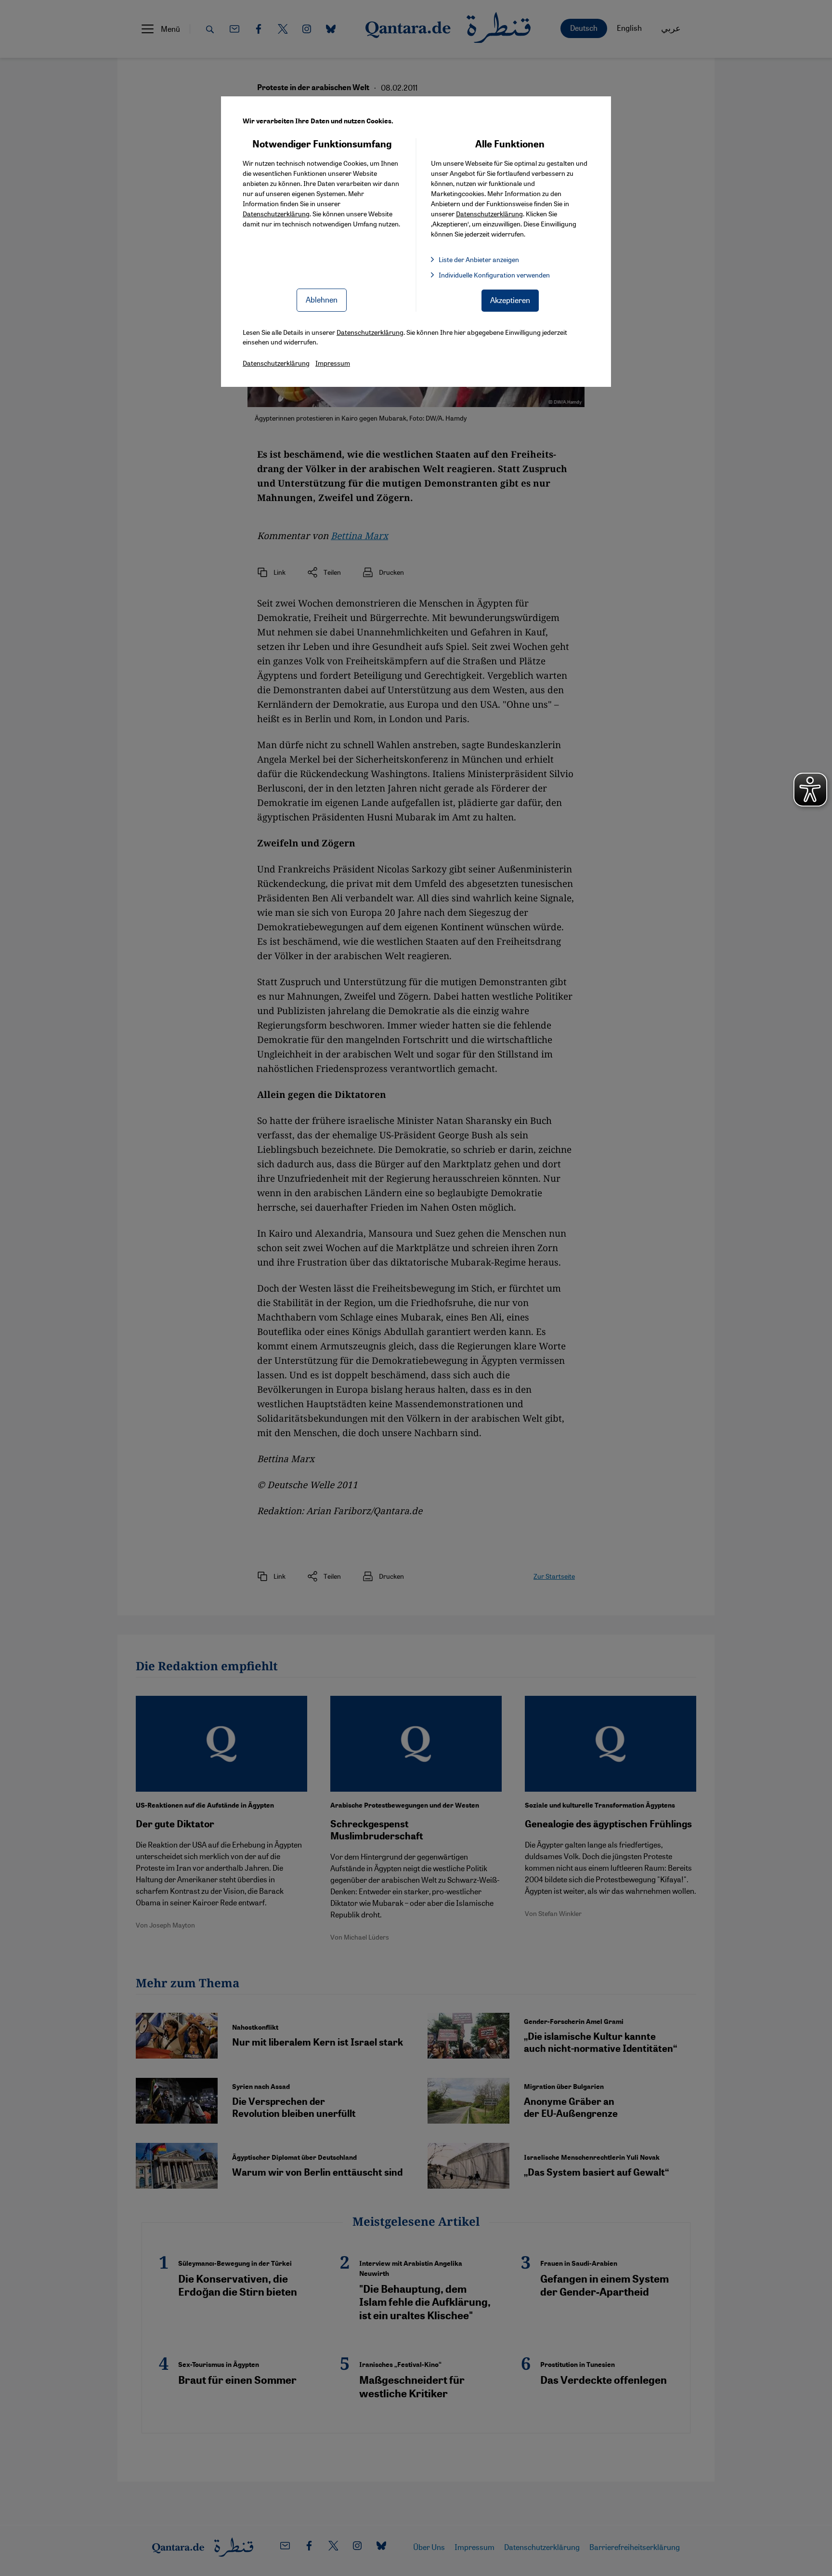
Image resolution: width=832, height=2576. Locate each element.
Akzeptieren (510, 300)
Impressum (333, 363)
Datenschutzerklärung (276, 213)
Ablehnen (322, 299)
